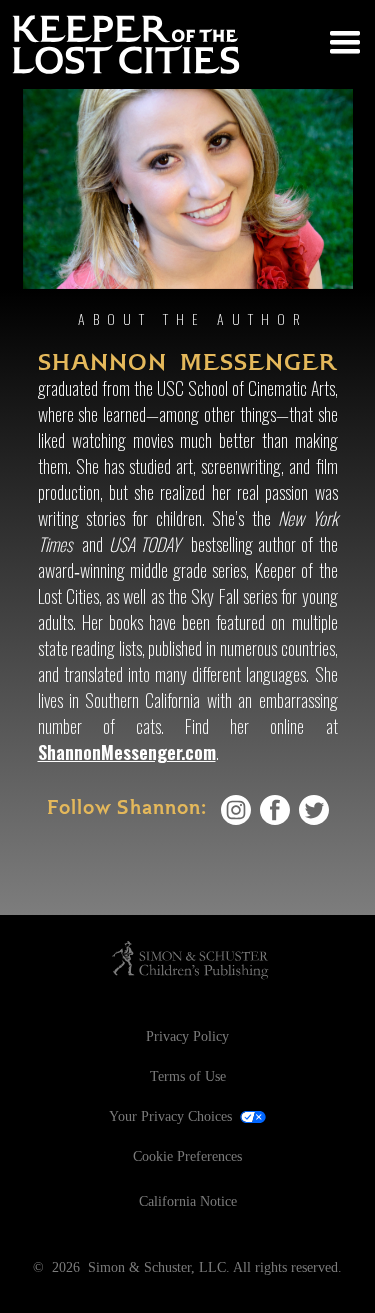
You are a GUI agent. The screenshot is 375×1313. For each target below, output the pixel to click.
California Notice (188, 1201)
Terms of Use (188, 1076)
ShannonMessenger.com (127, 752)
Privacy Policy (187, 1036)
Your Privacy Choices (170, 1116)
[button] (339, 37)
